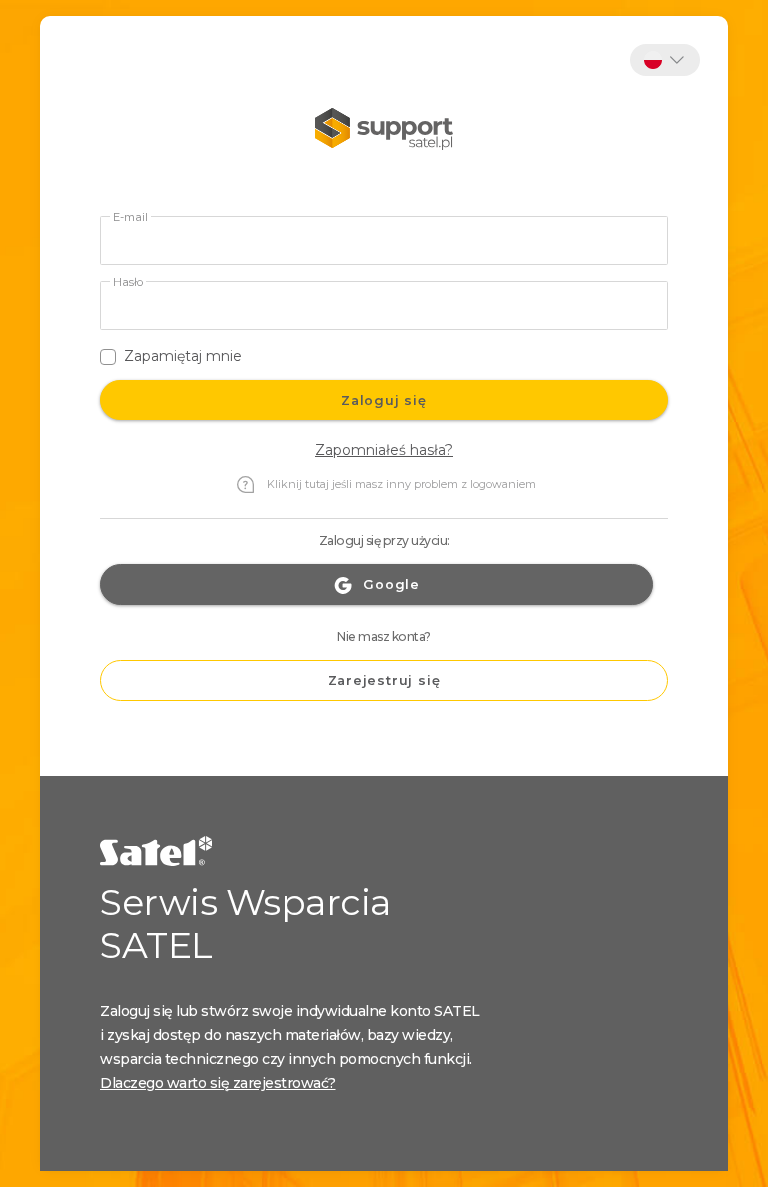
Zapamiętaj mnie (183, 356)
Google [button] (391, 584)
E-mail (130, 217)
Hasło (128, 282)
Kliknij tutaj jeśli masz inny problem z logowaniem (401, 484)
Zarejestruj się (384, 680)
